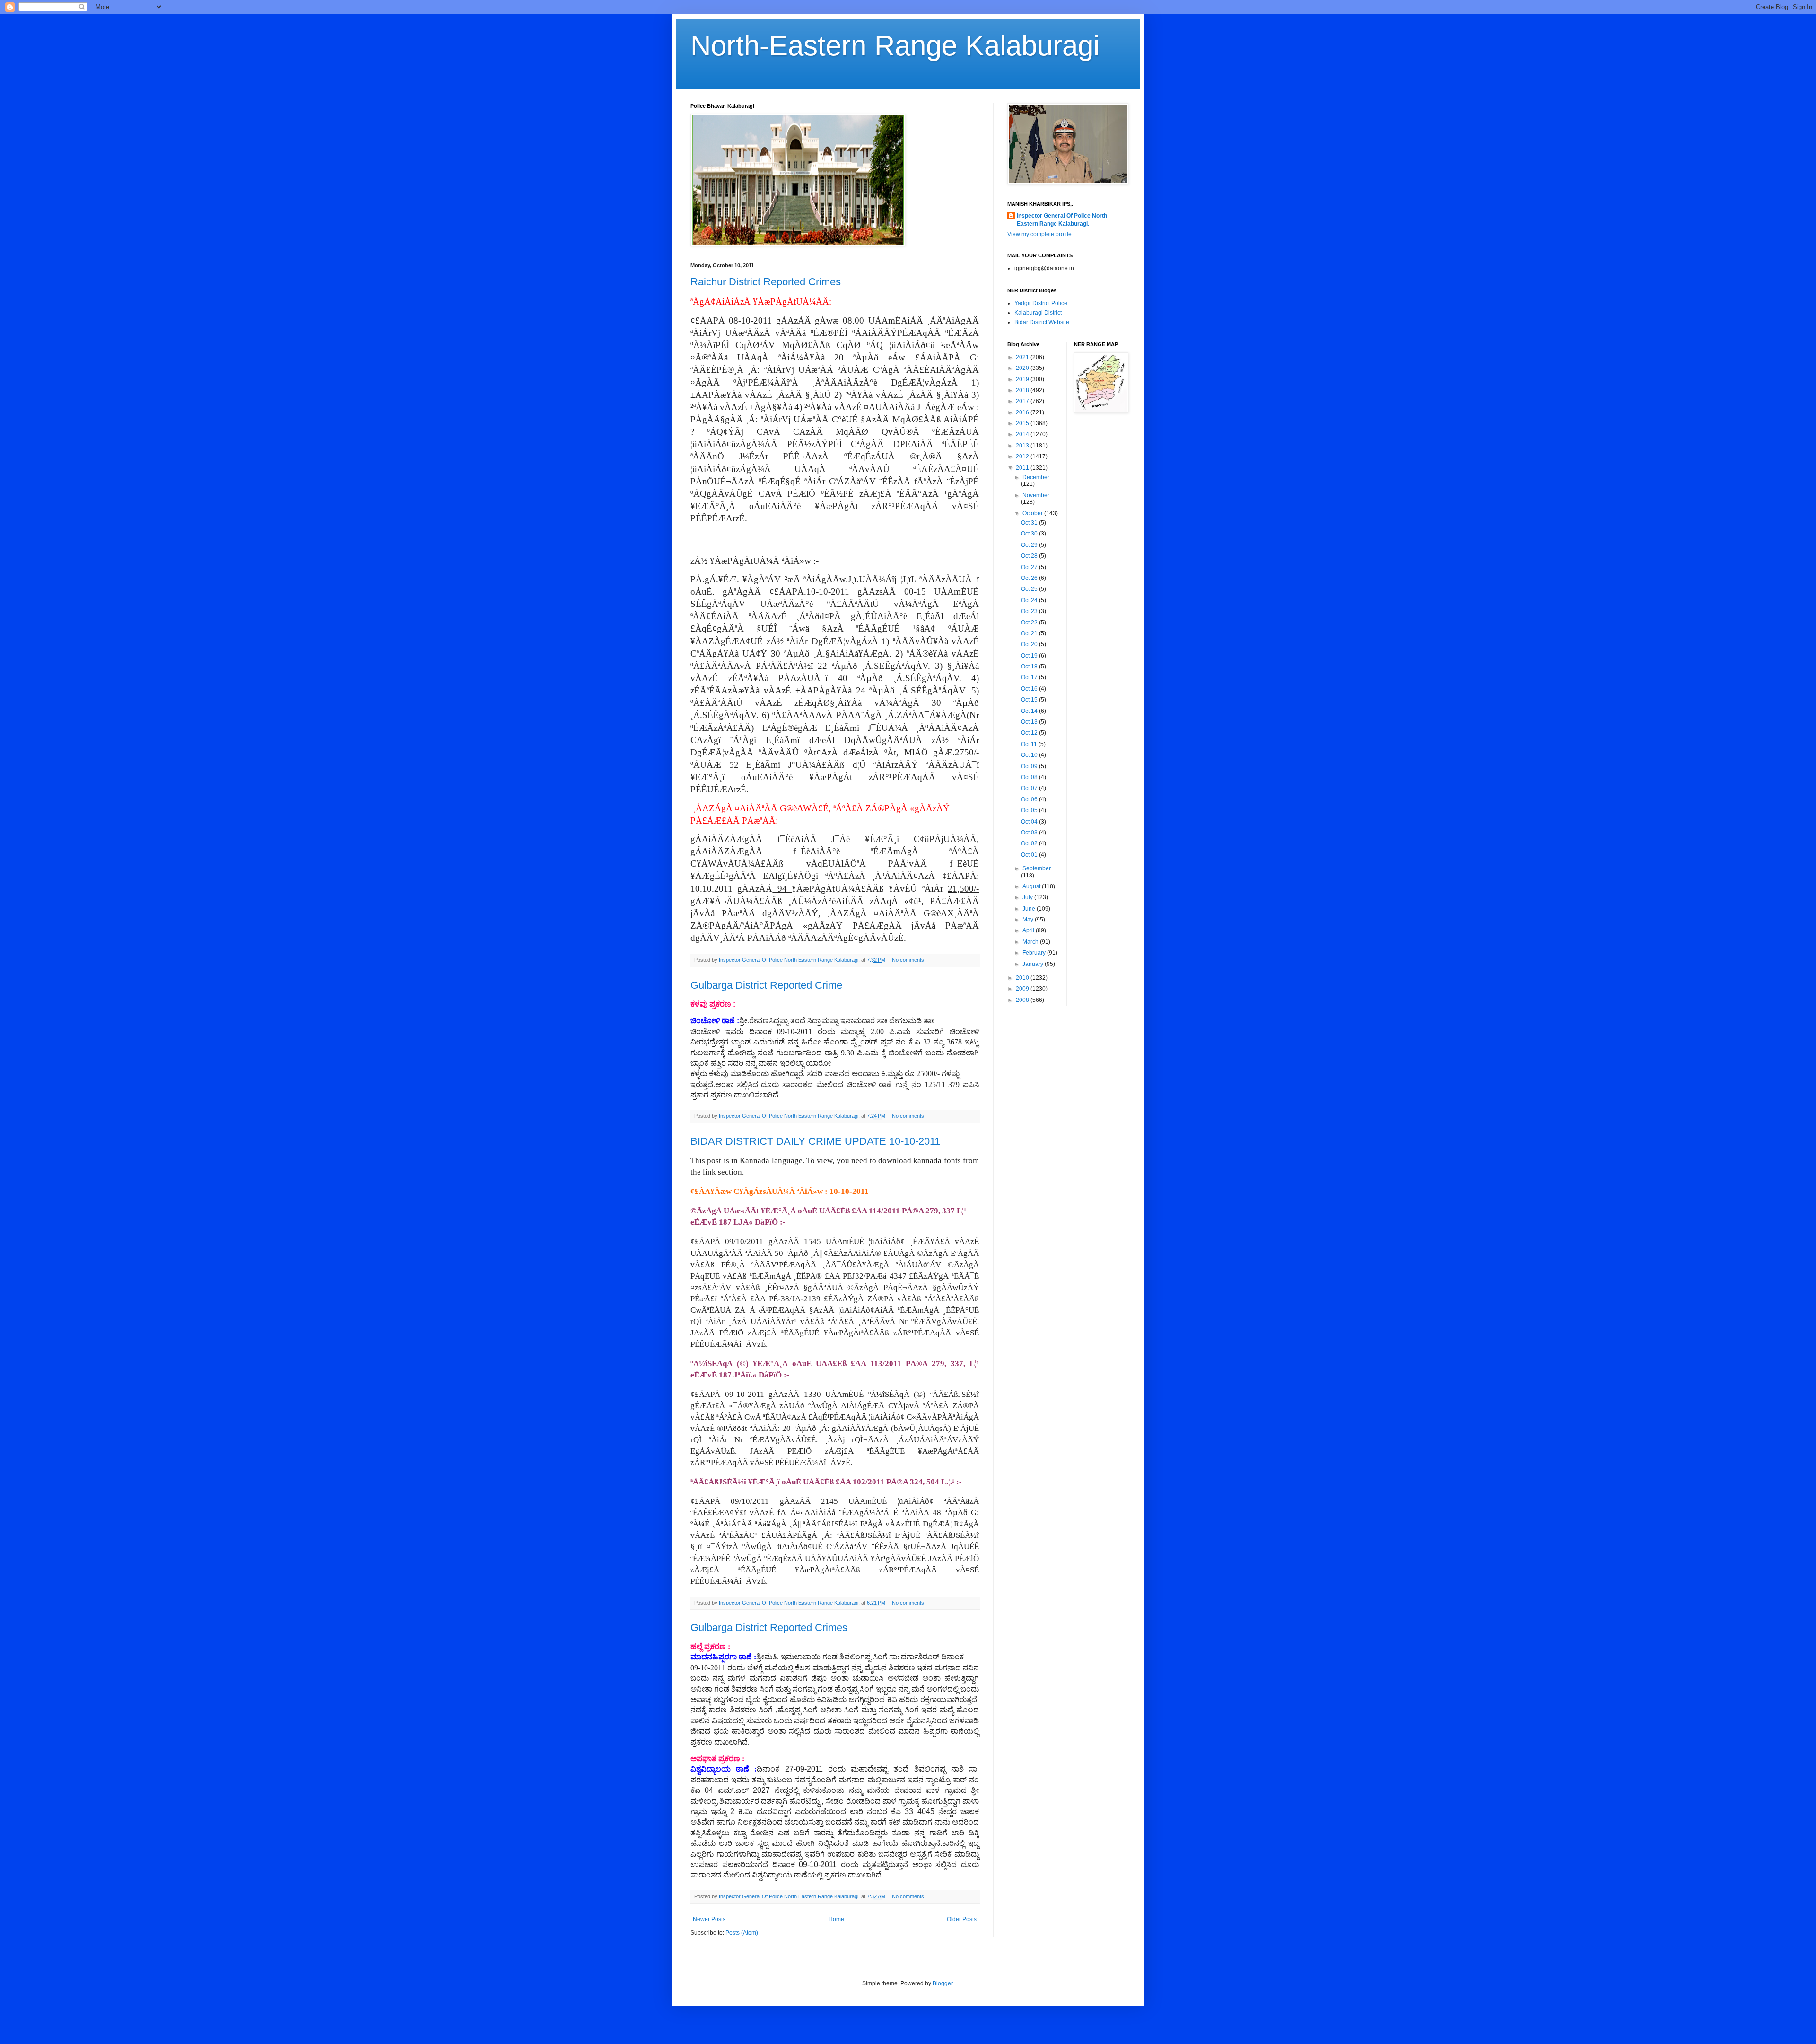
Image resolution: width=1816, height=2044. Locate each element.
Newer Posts (709, 1919)
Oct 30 (1030, 534)
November (1036, 495)
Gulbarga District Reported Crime (766, 985)
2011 (1023, 468)
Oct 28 (1030, 556)
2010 (1023, 978)
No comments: (909, 960)
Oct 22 (1030, 623)
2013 (1023, 446)
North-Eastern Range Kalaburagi (895, 46)
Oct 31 (1030, 523)
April (1029, 930)
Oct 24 (1030, 600)
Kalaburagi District (1038, 313)
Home (836, 1919)
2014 (1023, 434)
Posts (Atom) (742, 1933)
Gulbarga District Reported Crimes (769, 1627)
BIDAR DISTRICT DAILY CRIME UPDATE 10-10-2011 (815, 1141)
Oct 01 (1030, 855)
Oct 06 (1030, 799)
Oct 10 (1030, 755)
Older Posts (962, 1919)
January (1034, 964)
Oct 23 (1030, 611)
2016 (1023, 412)
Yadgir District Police (1041, 303)
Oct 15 (1030, 700)
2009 (1023, 989)
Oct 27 (1030, 567)
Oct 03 (1030, 833)
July (1028, 897)
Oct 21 (1030, 633)
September (1037, 868)
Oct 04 (1030, 822)
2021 (1023, 357)
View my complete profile (1039, 234)
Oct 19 (1030, 656)
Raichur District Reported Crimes (766, 282)
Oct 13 (1030, 722)
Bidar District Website (1042, 322)
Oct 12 (1030, 733)
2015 (1023, 423)
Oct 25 (1030, 589)
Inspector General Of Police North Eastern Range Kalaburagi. (1062, 220)
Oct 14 (1030, 711)
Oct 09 (1030, 766)
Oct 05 (1030, 810)
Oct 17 (1030, 677)
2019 (1023, 379)
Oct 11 (1030, 744)
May (1029, 920)
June (1030, 909)
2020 (1023, 368)
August (1032, 886)
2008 (1023, 1000)
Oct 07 (1030, 788)
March (1031, 942)
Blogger (943, 1983)
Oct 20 (1030, 644)
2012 (1023, 456)
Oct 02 (1030, 843)
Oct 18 (1030, 667)
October (1033, 513)
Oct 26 (1030, 578)
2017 (1023, 401)
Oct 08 (1030, 777)
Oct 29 (1030, 545)
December (1036, 477)
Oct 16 (1030, 689)
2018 (1023, 390)
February (1035, 953)
